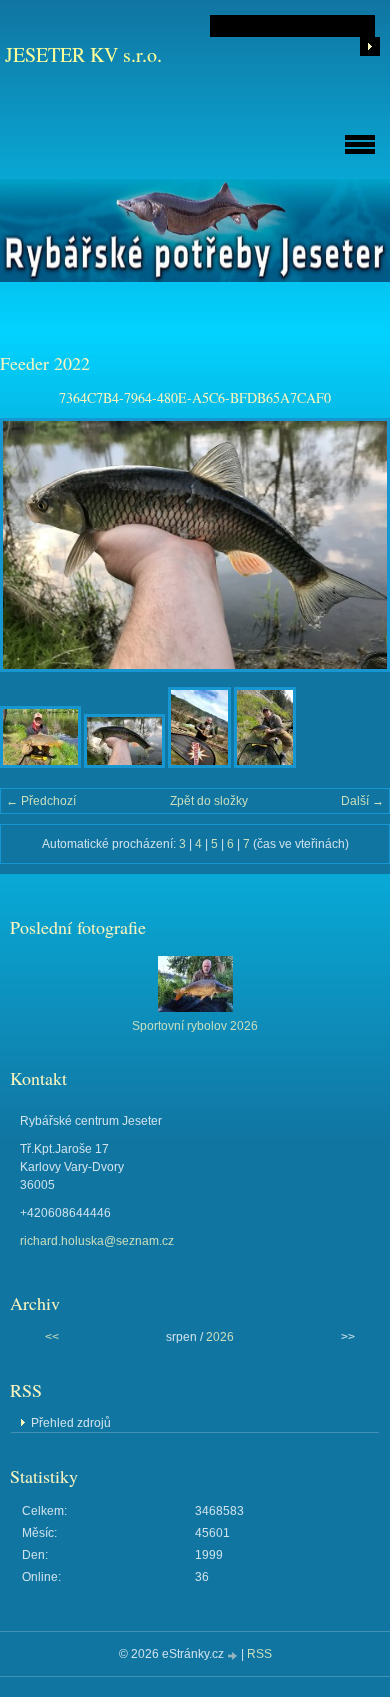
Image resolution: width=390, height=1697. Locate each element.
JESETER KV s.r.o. (83, 54)
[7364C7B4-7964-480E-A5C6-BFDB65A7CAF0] (124, 764)
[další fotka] (357, 545)
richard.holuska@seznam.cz (97, 1241)
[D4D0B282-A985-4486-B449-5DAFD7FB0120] (265, 764)
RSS (259, 1654)
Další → (362, 801)
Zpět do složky (209, 801)
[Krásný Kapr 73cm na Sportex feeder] (40, 764)
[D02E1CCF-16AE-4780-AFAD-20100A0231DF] (199, 764)
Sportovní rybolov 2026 (195, 1026)
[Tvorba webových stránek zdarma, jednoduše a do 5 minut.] (234, 1655)
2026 (220, 1337)
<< (52, 1337)
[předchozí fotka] (32, 545)
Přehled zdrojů (71, 1423)
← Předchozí (41, 801)
